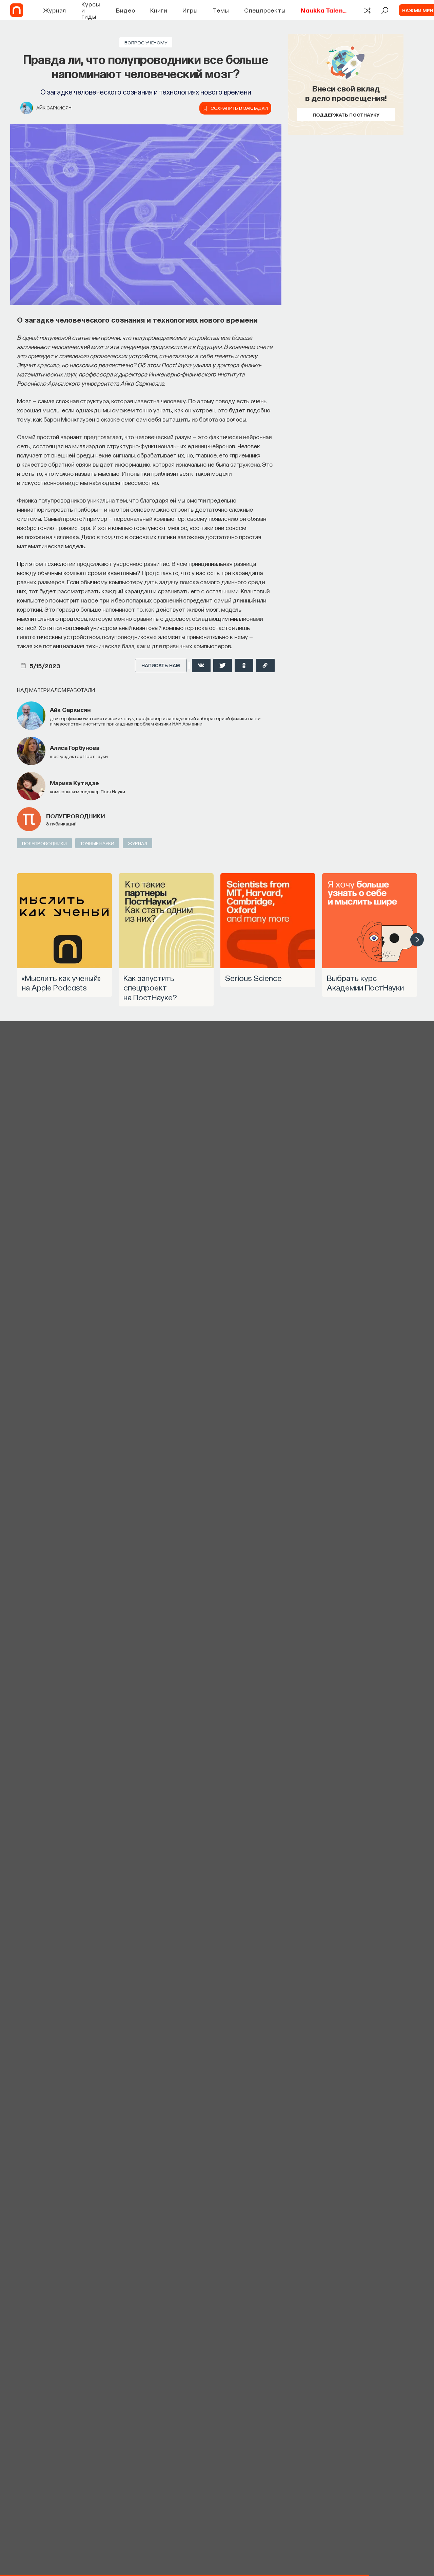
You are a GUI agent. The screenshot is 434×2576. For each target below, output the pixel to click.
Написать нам (161, 666)
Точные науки (97, 843)
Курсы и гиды (91, 10)
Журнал (55, 10)
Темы (221, 10)
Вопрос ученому (146, 42)
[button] (417, 940)
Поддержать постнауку (346, 115)
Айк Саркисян (54, 107)
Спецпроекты (265, 10)
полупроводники (75, 816)
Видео (126, 10)
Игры (190, 10)
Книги (159, 10)
